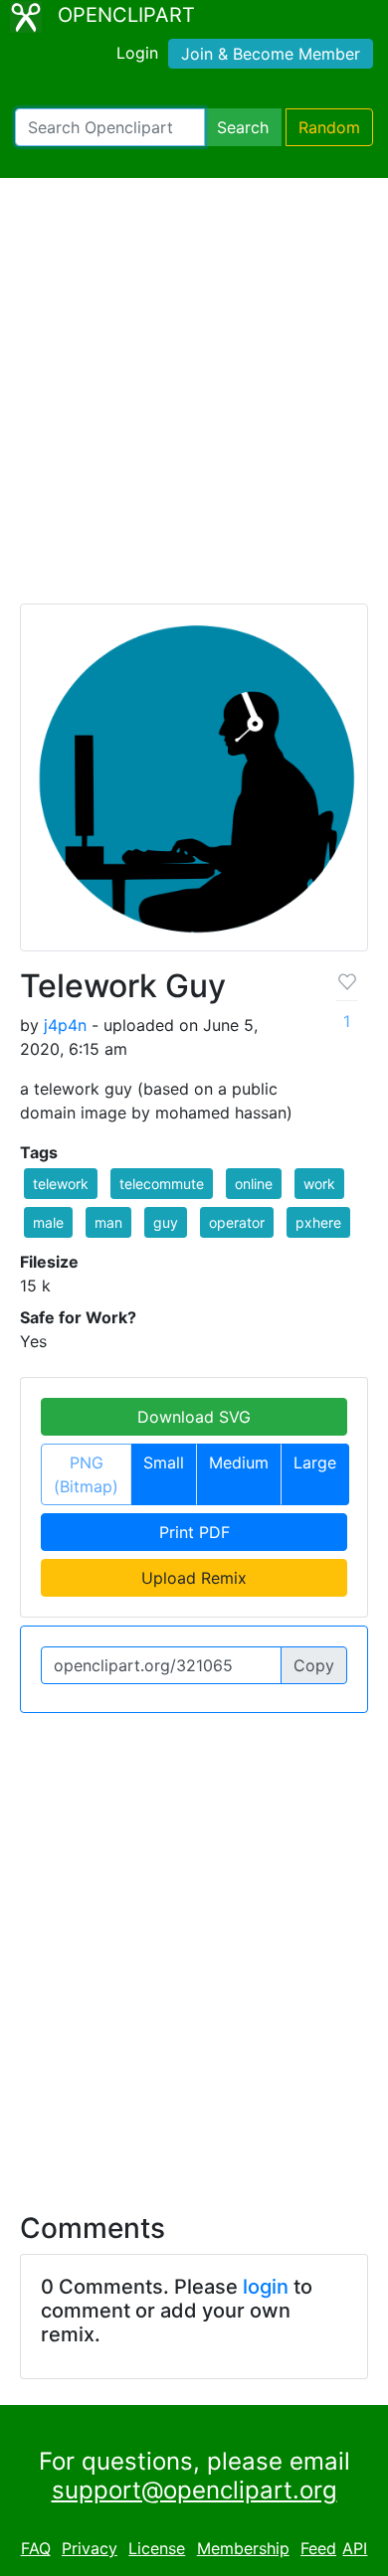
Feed (318, 2548)
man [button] (108, 1222)
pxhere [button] (318, 1222)
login (266, 2287)
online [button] (254, 1184)
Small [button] (164, 1462)
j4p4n (65, 1025)
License (157, 2548)
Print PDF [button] (194, 1532)
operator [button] (237, 1222)
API (355, 2548)
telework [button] (61, 1184)
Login (137, 53)
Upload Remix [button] (194, 1578)
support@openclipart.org (194, 2490)
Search (243, 127)
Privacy (90, 2548)
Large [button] (315, 1462)
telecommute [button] (162, 1184)
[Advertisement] (194, 400)
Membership (243, 2548)
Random (329, 127)
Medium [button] (239, 1462)
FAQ (36, 2548)
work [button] (319, 1184)
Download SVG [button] (194, 1417)
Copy (314, 1665)
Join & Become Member (271, 54)
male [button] (48, 1222)
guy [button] (166, 1222)
